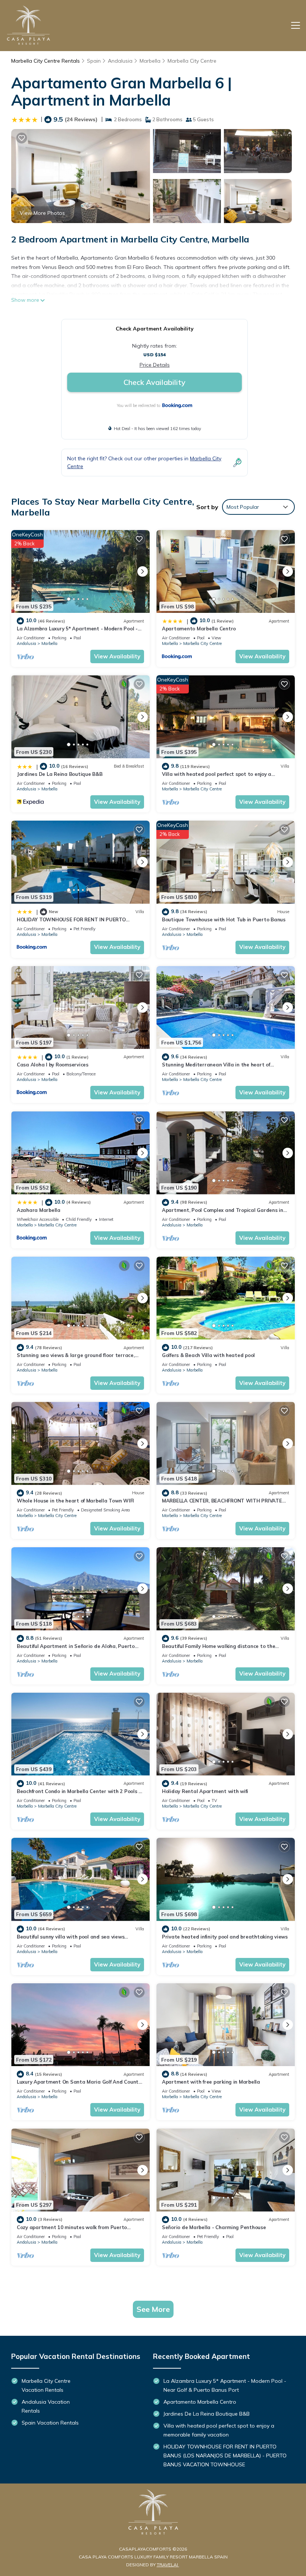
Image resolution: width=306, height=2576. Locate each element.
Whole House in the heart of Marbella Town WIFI (75, 1501)
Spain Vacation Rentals (50, 2423)
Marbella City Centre (192, 61)
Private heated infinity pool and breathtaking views (225, 1937)
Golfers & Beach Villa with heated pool (208, 1355)
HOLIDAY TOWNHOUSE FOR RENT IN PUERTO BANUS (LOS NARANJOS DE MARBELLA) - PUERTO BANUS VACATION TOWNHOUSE (225, 2456)
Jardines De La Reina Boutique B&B (60, 774)
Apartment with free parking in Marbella (211, 2082)
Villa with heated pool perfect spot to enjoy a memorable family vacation (219, 2430)
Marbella (150, 61)
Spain (94, 61)
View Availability (117, 656)
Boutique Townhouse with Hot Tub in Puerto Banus (224, 919)
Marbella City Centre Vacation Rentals (46, 2385)
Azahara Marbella (39, 1210)
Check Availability (154, 382)
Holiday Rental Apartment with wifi (205, 1791)
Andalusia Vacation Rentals (46, 2406)
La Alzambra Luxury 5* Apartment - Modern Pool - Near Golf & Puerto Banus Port (225, 2385)
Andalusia (120, 61)
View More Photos (42, 213)
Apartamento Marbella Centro (199, 629)
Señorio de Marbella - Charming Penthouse (214, 2227)
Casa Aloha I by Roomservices (53, 1065)
